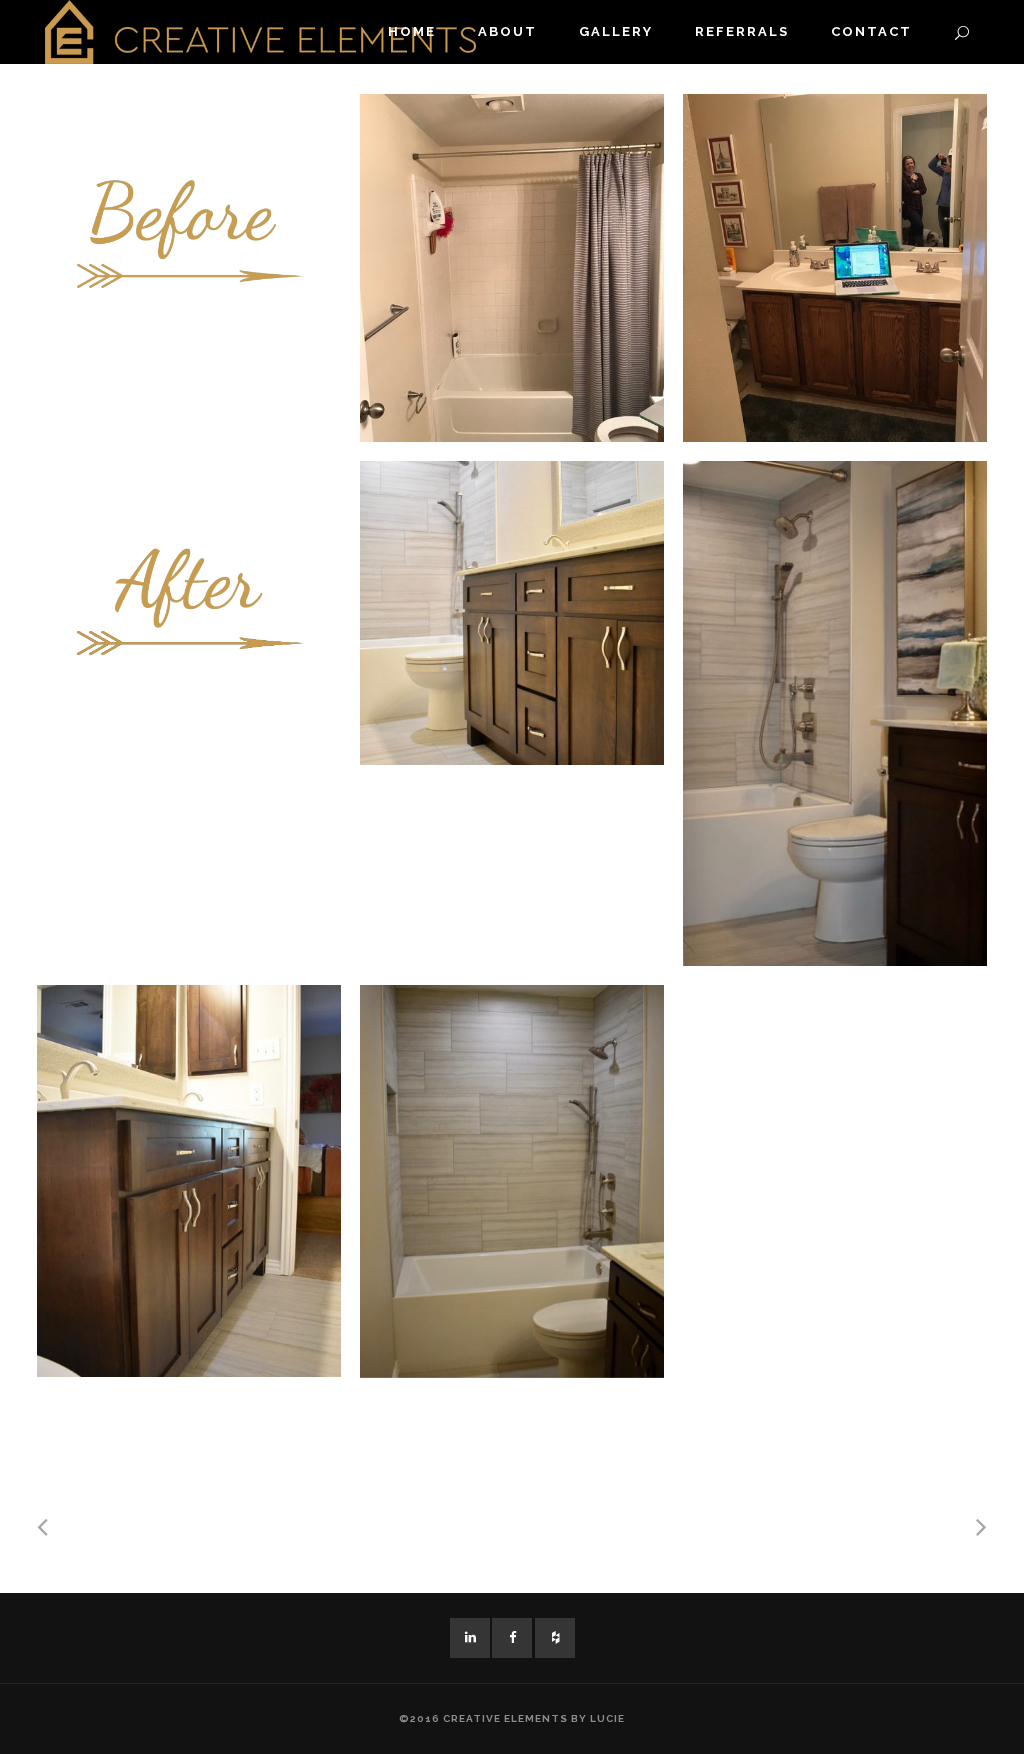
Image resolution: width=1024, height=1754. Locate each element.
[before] (189, 246)
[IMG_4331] (835, 268)
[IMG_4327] (512, 268)
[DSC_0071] (189, 1181)
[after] (189, 572)
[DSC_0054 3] (835, 713)
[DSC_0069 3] (512, 1181)
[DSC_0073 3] (512, 613)
